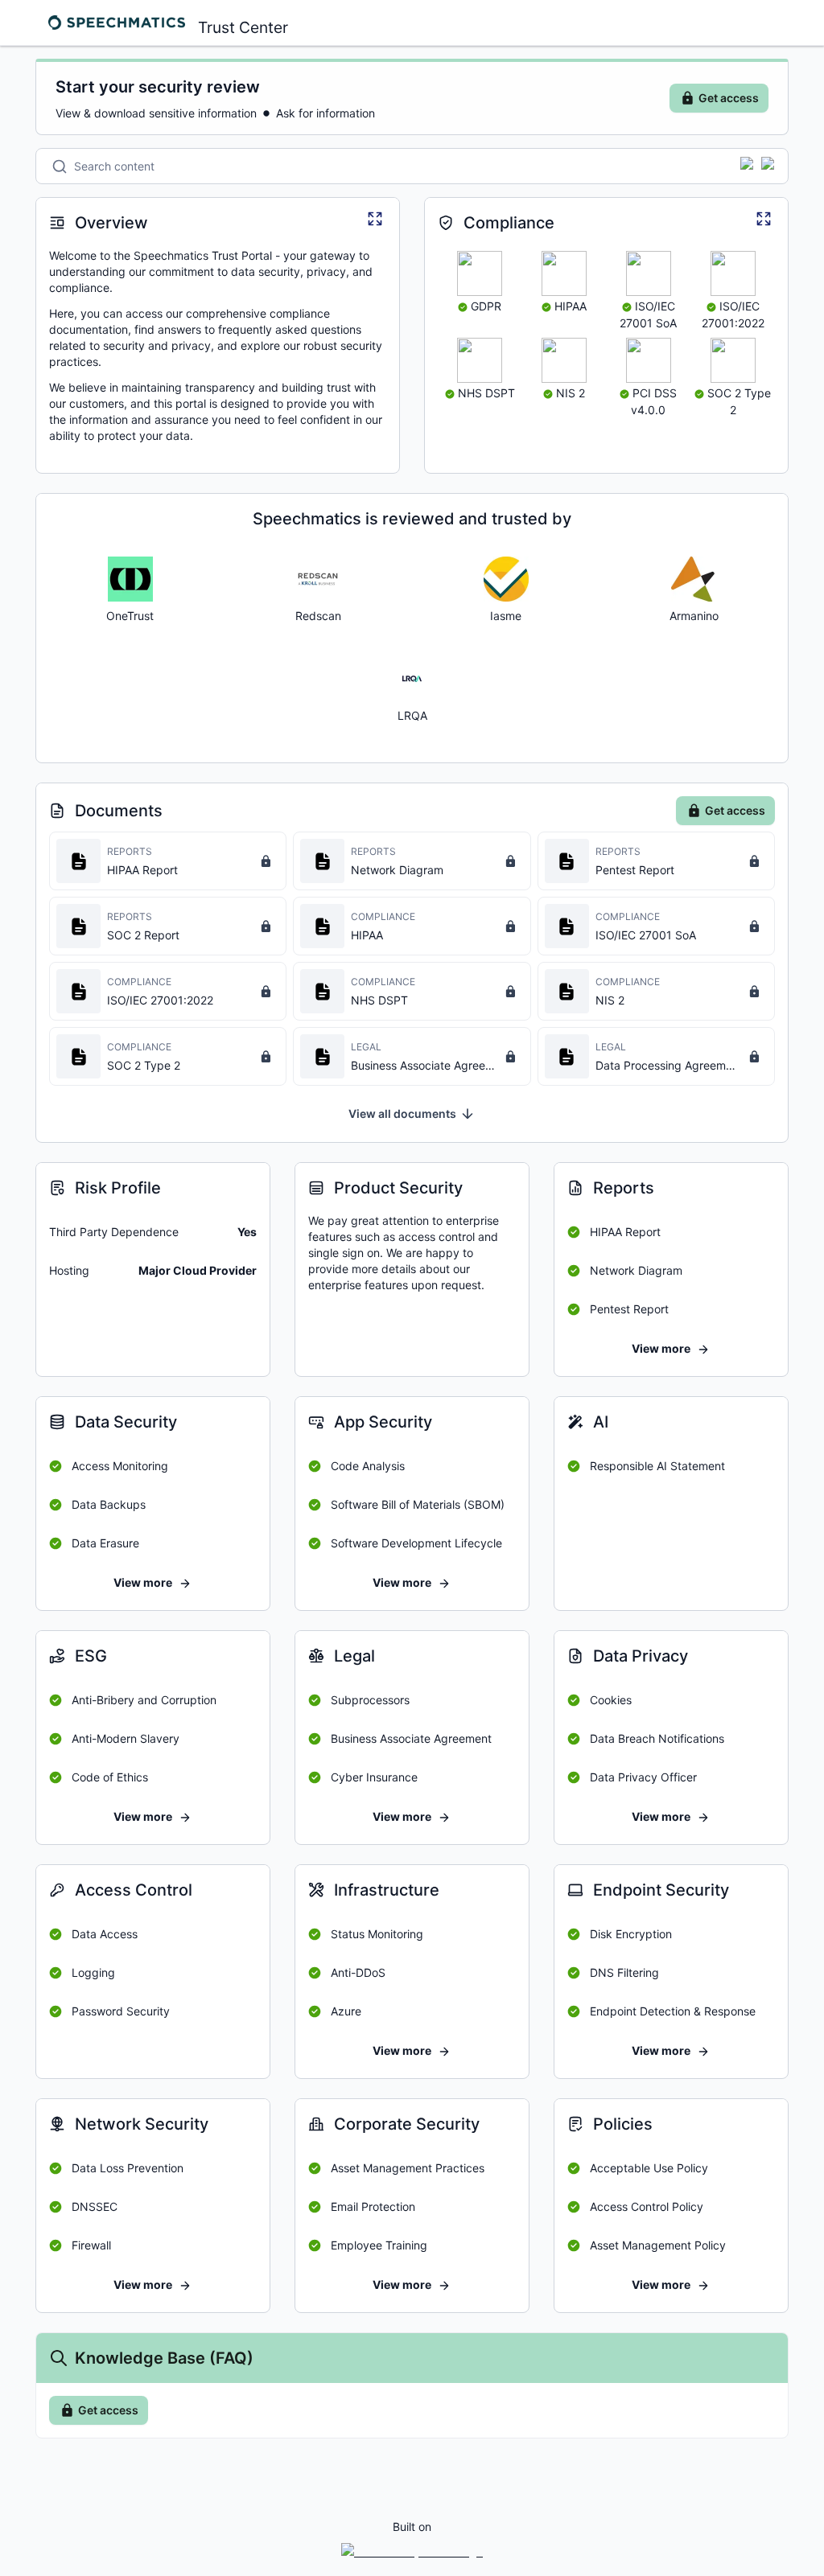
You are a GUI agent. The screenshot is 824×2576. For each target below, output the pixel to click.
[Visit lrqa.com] (412, 679)
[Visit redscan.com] (318, 579)
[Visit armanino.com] (694, 579)
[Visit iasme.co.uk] (506, 579)
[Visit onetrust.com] (130, 579)
